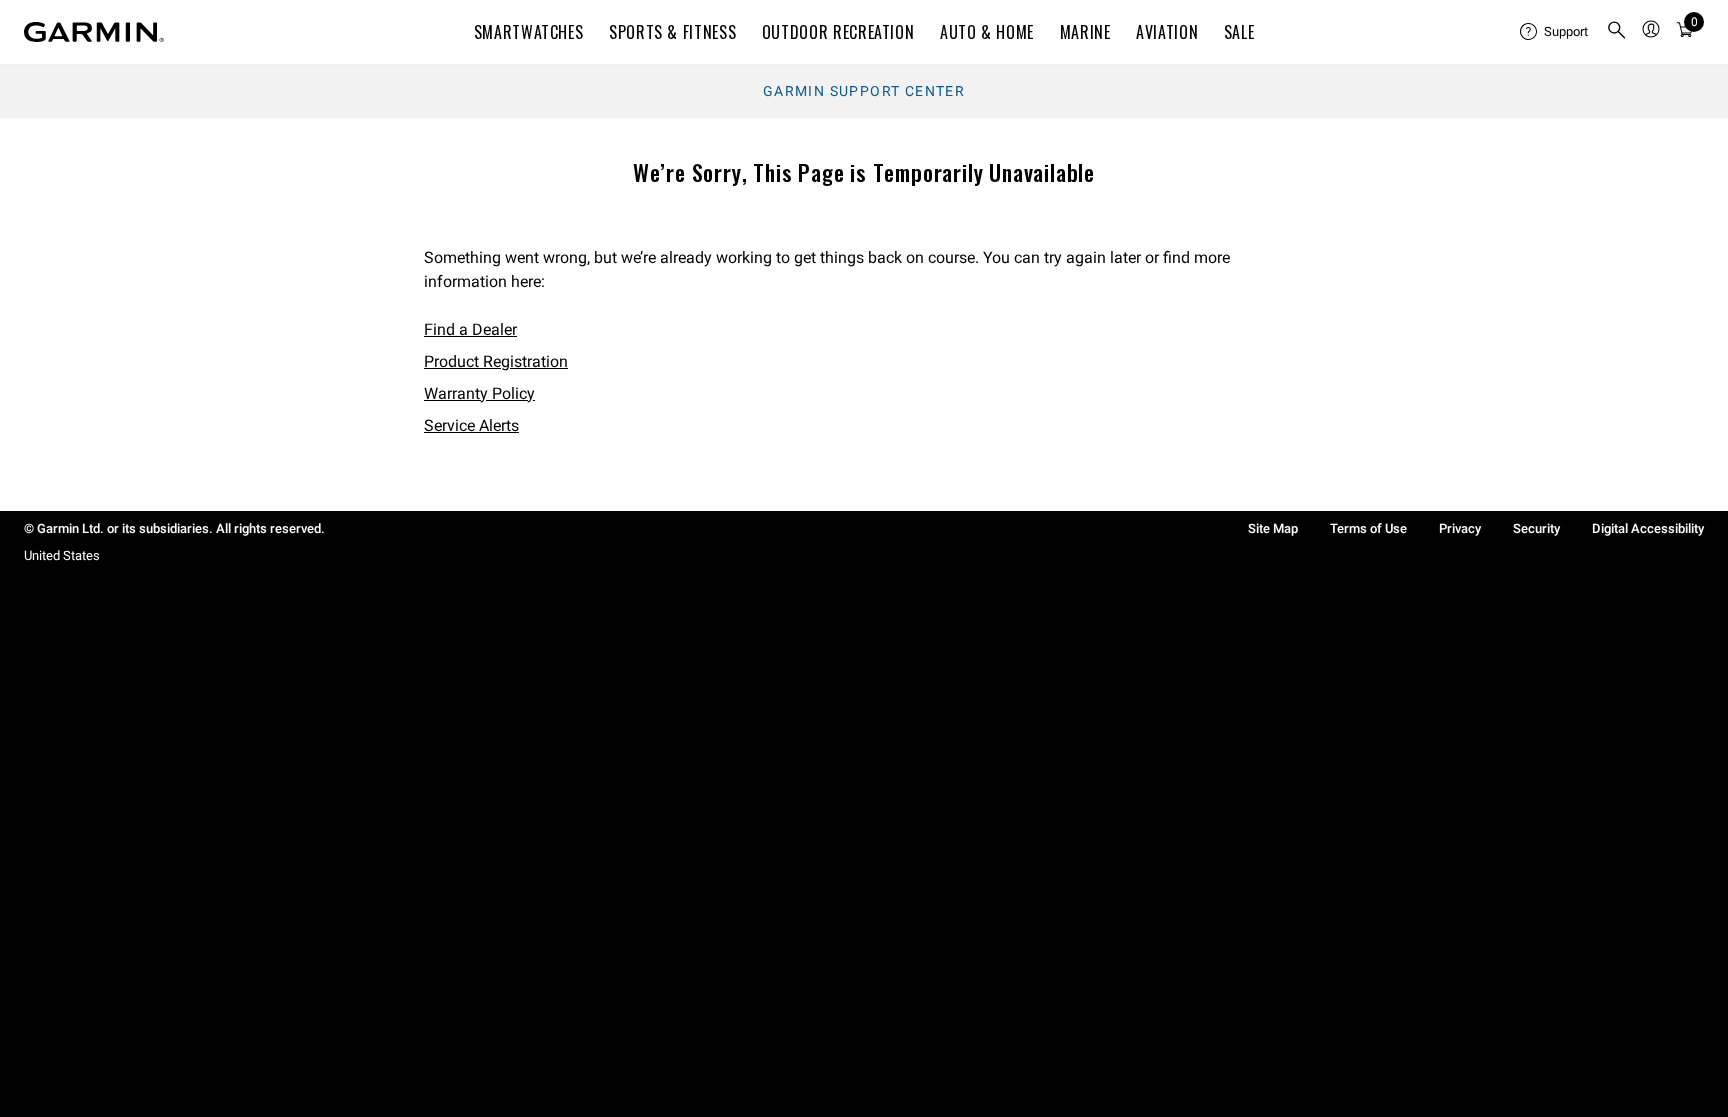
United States (62, 555)
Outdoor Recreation (838, 32)
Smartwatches (529, 32)
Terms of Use (1368, 528)
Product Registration (496, 361)
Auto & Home (987, 32)
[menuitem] (1555, 32)
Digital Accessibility (1648, 528)
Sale (1239, 32)
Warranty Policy (479, 393)
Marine (1085, 32)
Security (1536, 528)
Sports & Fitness (672, 32)
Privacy (1460, 528)
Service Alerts (471, 425)
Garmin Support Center (864, 91)
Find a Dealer (470, 329)
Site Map (1273, 528)
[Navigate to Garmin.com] (94, 32)
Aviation (1167, 32)
